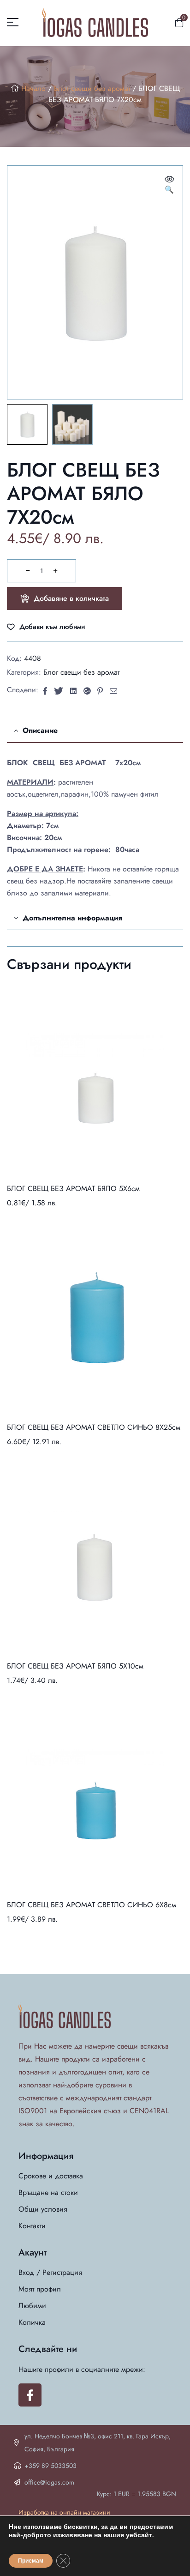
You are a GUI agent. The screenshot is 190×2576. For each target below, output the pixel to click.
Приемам (31, 2561)
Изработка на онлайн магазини (64, 2512)
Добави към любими (52, 627)
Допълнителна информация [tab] (72, 918)
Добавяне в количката (71, 598)
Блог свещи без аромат (92, 88)
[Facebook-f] (30, 2395)
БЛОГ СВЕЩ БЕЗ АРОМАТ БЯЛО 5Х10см (75, 1666)
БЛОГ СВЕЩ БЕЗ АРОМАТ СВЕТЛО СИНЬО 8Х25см (94, 1427)
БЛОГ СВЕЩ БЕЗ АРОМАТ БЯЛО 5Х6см (73, 1188)
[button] (169, 185)
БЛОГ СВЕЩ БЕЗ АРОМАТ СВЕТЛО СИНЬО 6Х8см (92, 1905)
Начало (33, 88)
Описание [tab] (40, 730)
